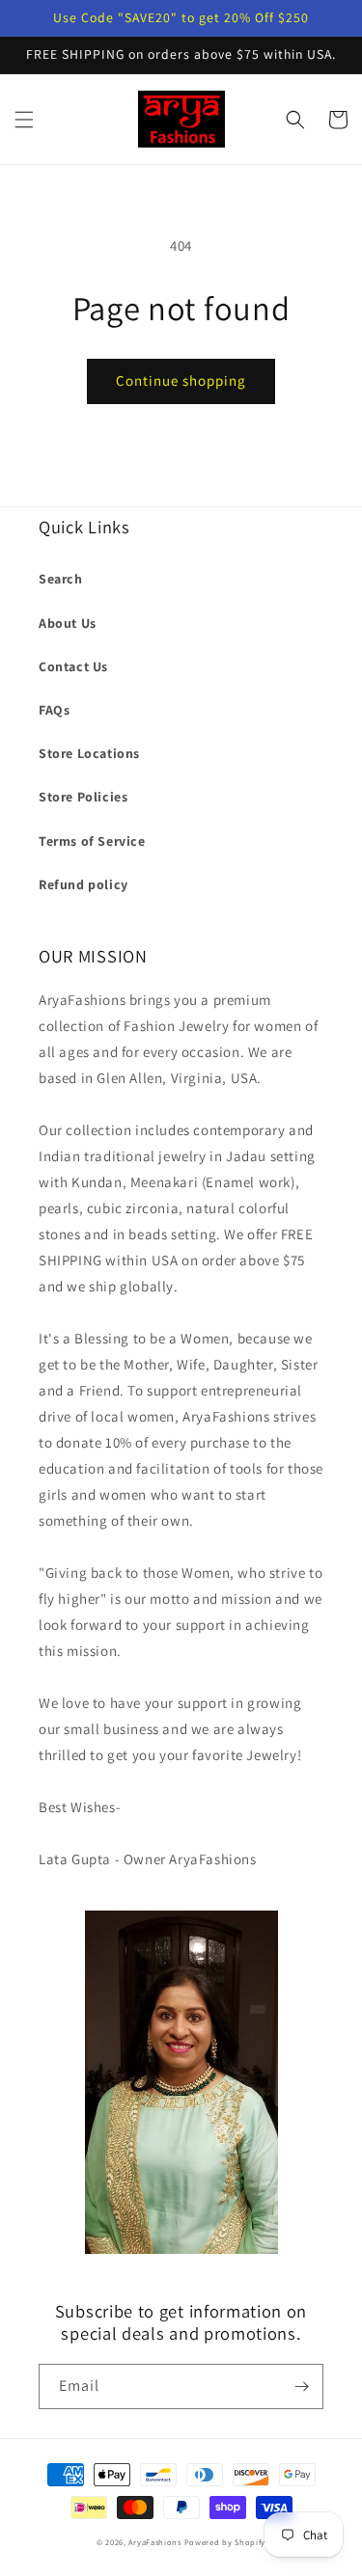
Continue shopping (181, 380)
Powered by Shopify (225, 2542)
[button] (24, 120)
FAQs (54, 710)
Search (61, 579)
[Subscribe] (301, 2386)
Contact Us (73, 666)
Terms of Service (92, 841)
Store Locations (89, 753)
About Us (68, 623)
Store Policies (83, 797)
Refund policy (84, 884)
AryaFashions (154, 2542)
